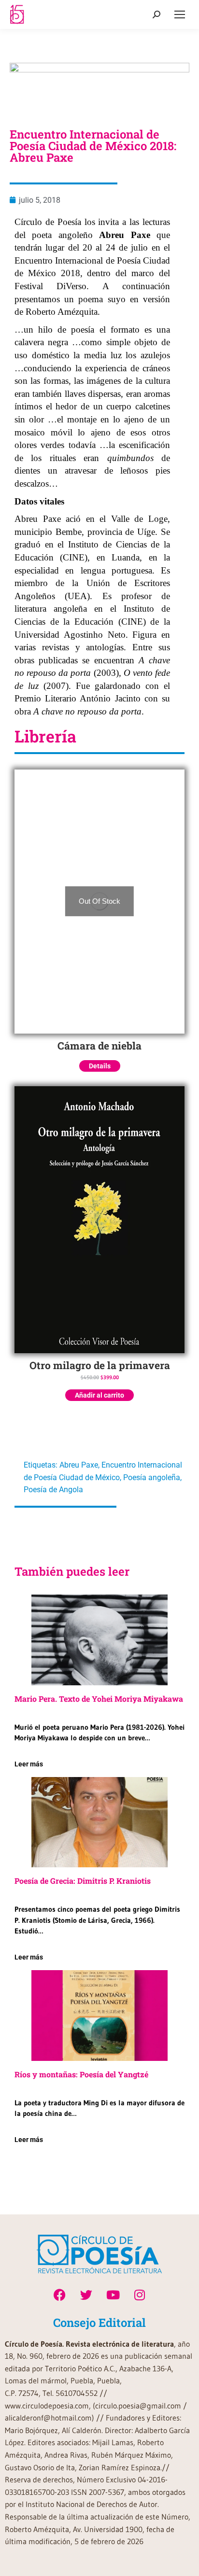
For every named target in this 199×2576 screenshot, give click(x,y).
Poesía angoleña (152, 1477)
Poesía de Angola (53, 1490)
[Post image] (99, 1640)
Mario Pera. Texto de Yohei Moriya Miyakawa (99, 1699)
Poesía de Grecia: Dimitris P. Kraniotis (83, 1881)
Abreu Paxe (79, 1465)
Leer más (29, 1764)
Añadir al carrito (99, 1395)
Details (100, 1066)
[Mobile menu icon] (180, 14)
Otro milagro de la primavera (100, 1365)
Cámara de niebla (99, 1046)
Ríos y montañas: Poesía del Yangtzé (81, 2074)
